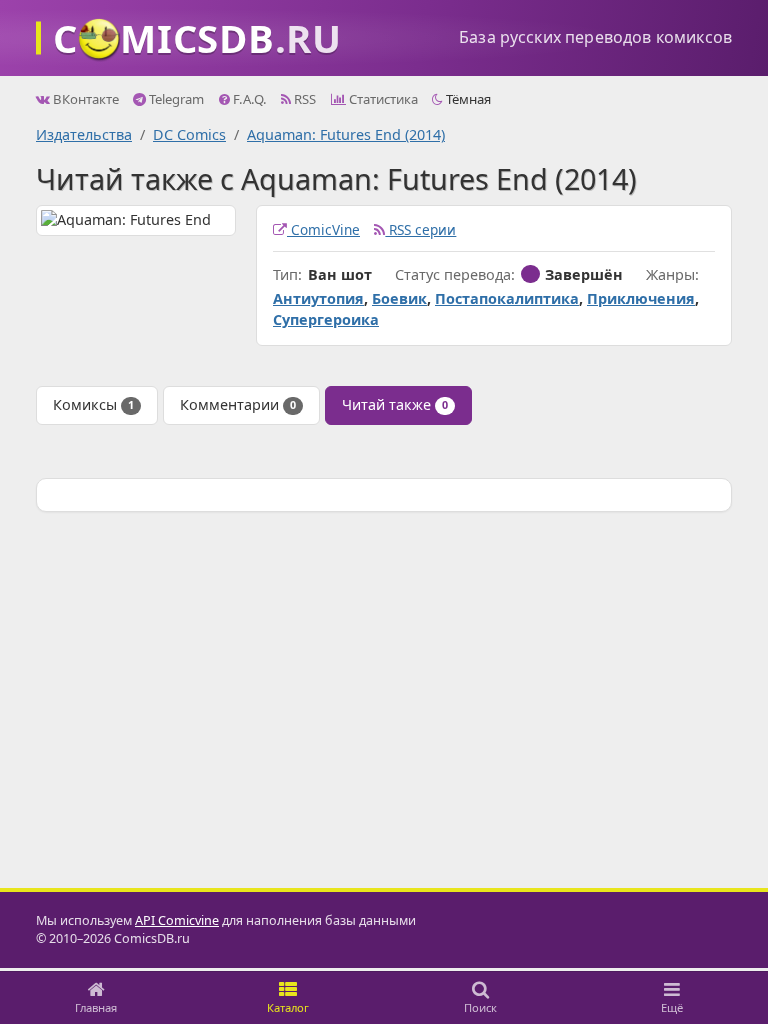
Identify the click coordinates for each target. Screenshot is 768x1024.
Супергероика (326, 319)
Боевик (399, 298)
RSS (303, 99)
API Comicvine (177, 920)
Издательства (84, 134)
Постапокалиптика (507, 298)
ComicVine (323, 229)
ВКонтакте (84, 99)
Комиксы (93, 404)
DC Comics (189, 134)
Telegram (175, 99)
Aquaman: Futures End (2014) (346, 134)
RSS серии (420, 229)
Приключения (641, 298)
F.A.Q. (248, 99)
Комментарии (238, 404)
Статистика (382, 99)
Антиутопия (318, 298)
